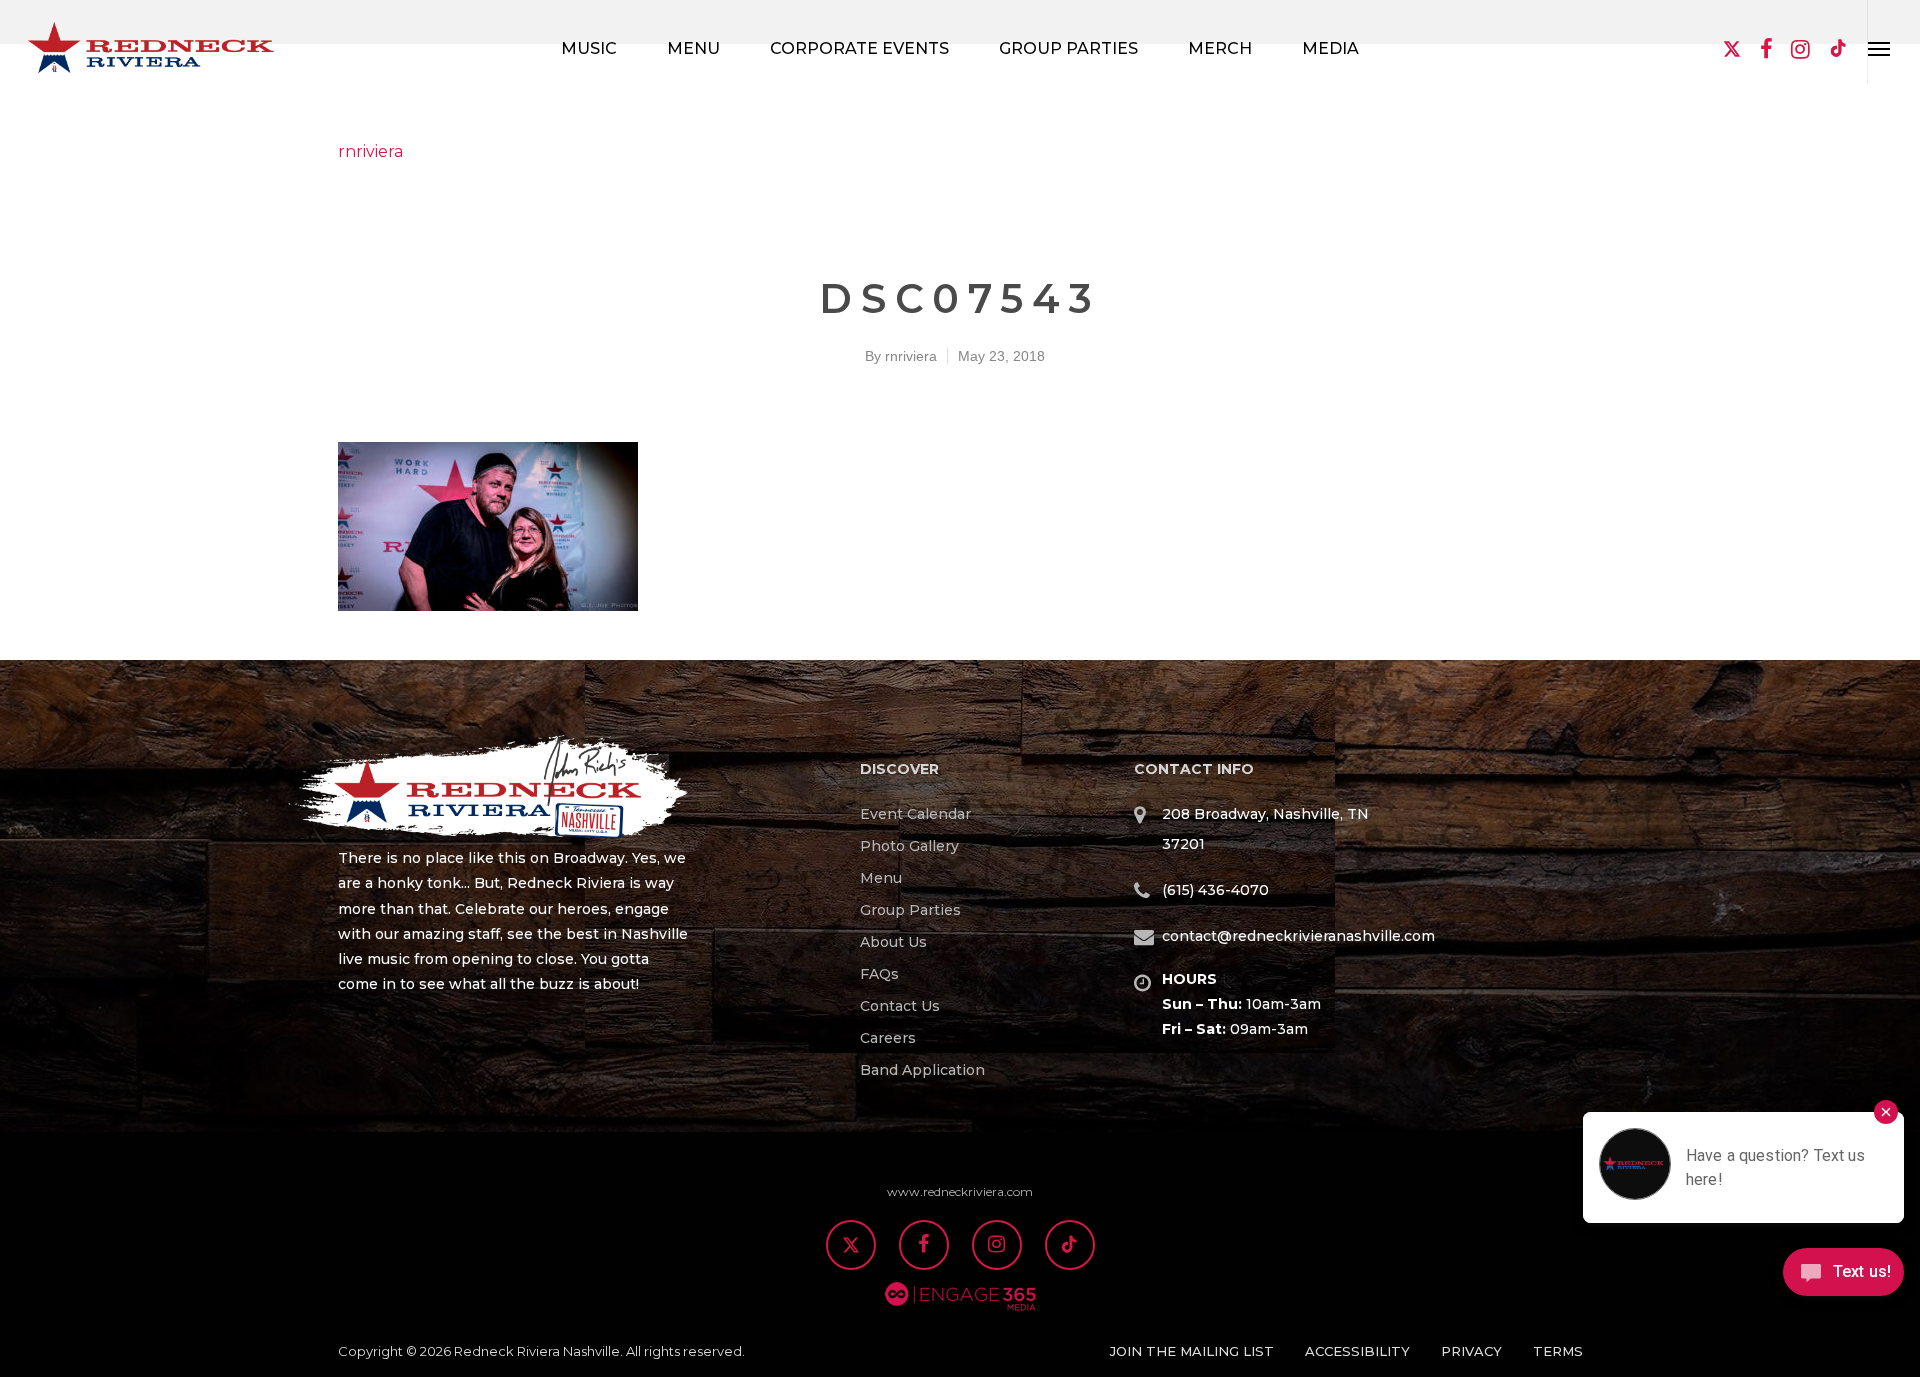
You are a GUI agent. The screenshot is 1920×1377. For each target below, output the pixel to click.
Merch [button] (1220, 48)
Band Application (922, 1070)
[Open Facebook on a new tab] (924, 1247)
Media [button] (1330, 48)
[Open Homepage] (513, 791)
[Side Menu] (1879, 42)
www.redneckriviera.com (960, 1191)
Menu (881, 878)
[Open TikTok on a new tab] (1839, 50)
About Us (893, 942)
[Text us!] (1843, 1279)
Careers (888, 1038)
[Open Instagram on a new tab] (997, 1247)
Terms (1558, 1351)
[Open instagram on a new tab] (1800, 50)
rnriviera (370, 151)
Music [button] (589, 48)
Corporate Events (859, 48)
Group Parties (910, 910)
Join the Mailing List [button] (1192, 1351)
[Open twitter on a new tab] (1732, 50)
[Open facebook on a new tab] (1766, 50)
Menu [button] (693, 48)
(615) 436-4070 (1215, 890)
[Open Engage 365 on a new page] (960, 1321)
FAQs (879, 974)
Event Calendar (915, 814)
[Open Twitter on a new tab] (851, 1247)
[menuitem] (977, 814)
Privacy (1471, 1351)
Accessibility (1357, 1351)
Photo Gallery (909, 846)
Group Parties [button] (1068, 48)
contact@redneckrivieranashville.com (1298, 936)
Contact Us (900, 1006)
